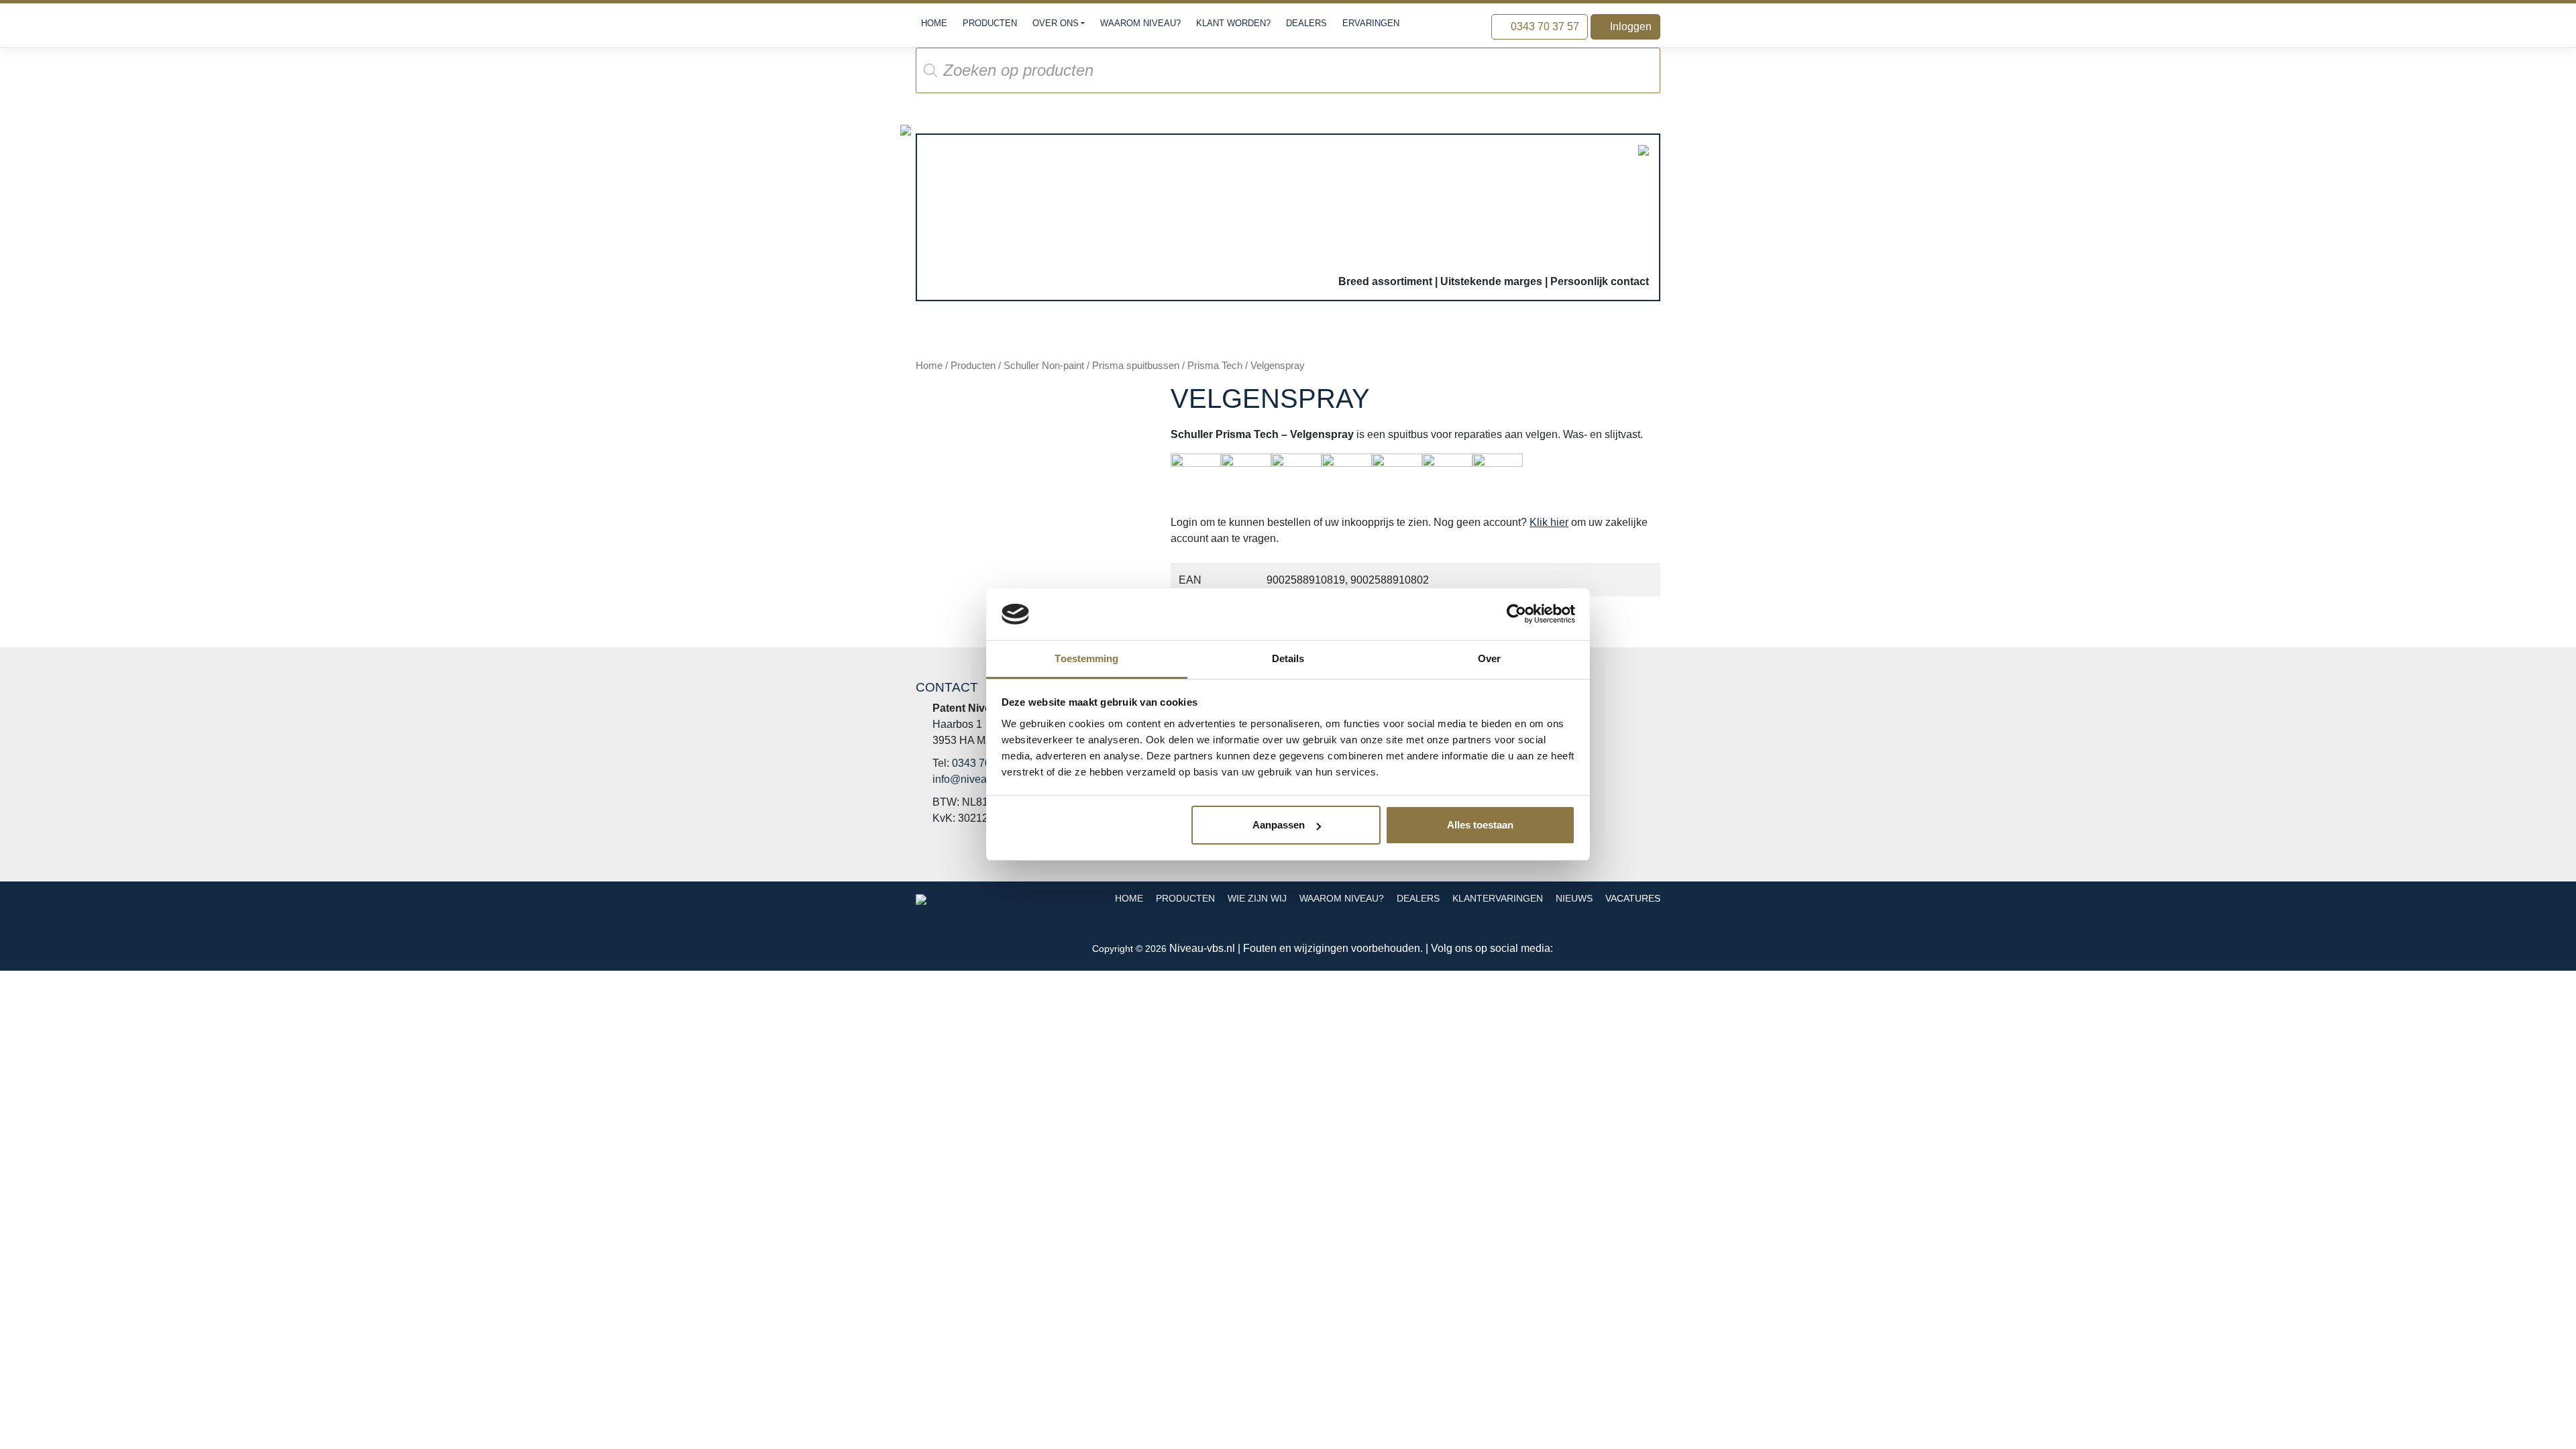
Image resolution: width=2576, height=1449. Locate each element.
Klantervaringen (1498, 899)
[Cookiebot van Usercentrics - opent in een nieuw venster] (1516, 614)
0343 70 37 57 (1544, 26)
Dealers (1306, 23)
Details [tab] (1288, 658)
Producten (990, 23)
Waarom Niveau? (1140, 23)
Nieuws (1574, 899)
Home (934, 23)
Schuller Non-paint (1044, 366)
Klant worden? (1233, 23)
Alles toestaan (1480, 825)
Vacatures (1633, 899)
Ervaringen (1371, 23)
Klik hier (1549, 522)
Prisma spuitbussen (1136, 366)
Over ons (1056, 23)
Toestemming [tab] (1086, 658)
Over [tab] (1489, 658)
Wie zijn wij (1257, 899)
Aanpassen (1279, 825)
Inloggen (1629, 26)
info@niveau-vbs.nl (978, 779)
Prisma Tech (1215, 366)
